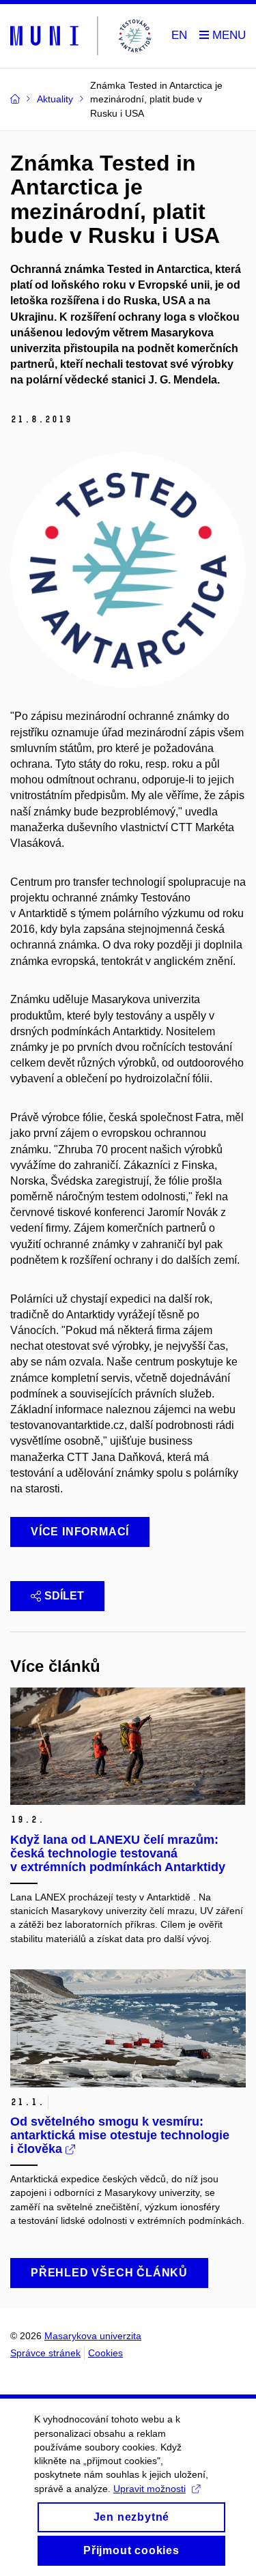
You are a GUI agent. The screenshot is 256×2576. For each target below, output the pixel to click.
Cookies (105, 2353)
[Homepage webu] (83, 36)
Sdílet (64, 1596)
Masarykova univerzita (93, 2336)
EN (179, 35)
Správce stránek (45, 2353)
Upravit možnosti (150, 2489)
